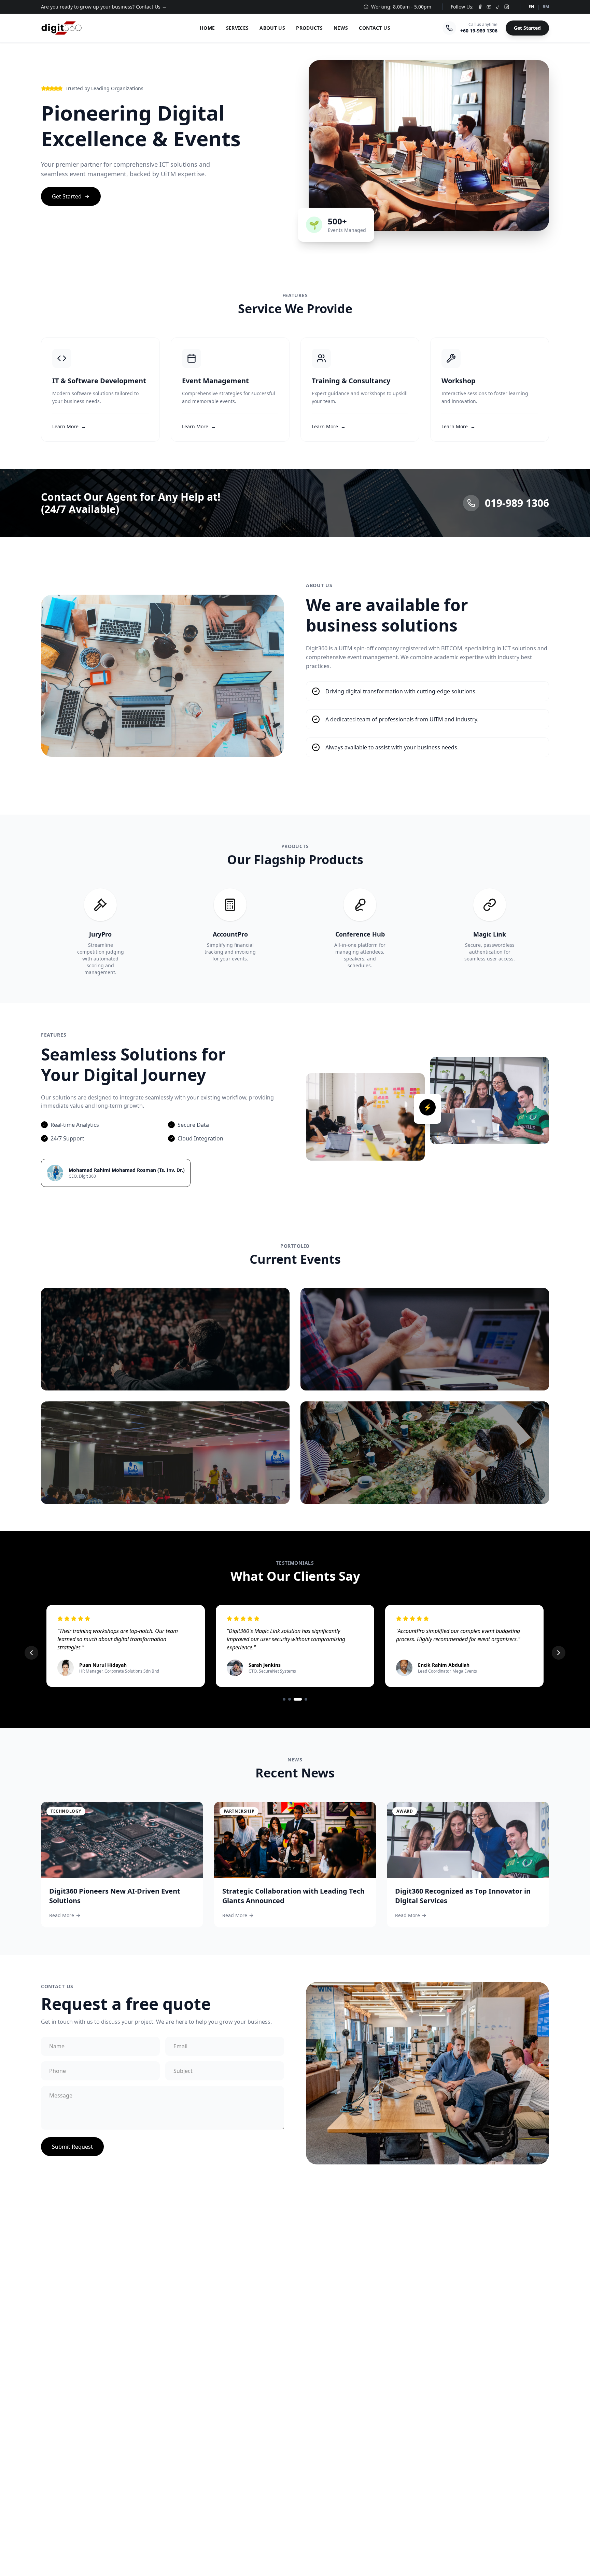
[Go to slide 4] (303, 1699)
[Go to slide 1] (284, 1699)
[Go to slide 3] (295, 1699)
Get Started (527, 28)
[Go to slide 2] (290, 1699)
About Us (272, 28)
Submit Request (72, 2147)
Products (309, 28)
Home (207, 28)
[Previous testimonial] (31, 1653)
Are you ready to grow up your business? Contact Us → (104, 7)
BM (546, 7)
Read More (62, 1915)
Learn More (69, 426)
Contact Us (375, 28)
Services (237, 28)
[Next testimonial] (559, 1653)
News (341, 28)
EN (531, 7)
